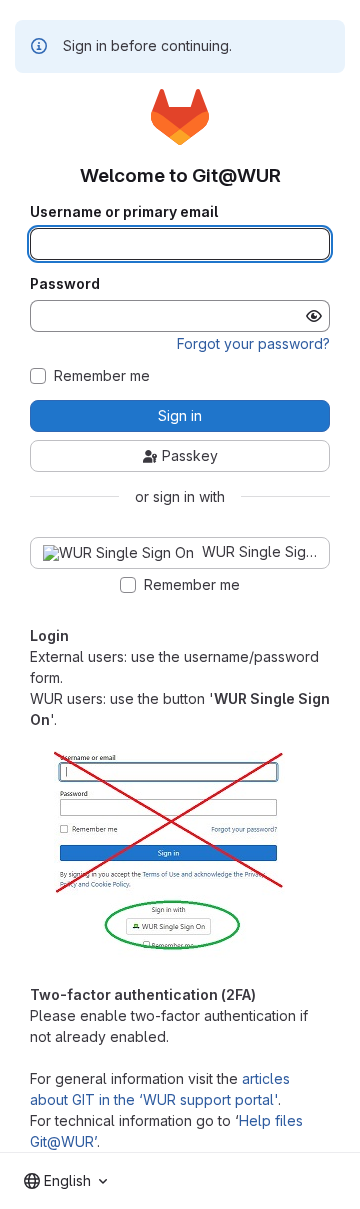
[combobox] (65, 1181)
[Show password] (314, 316)
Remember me (102, 376)
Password (65, 284)
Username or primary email (124, 212)
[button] (169, 952)
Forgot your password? (253, 343)
